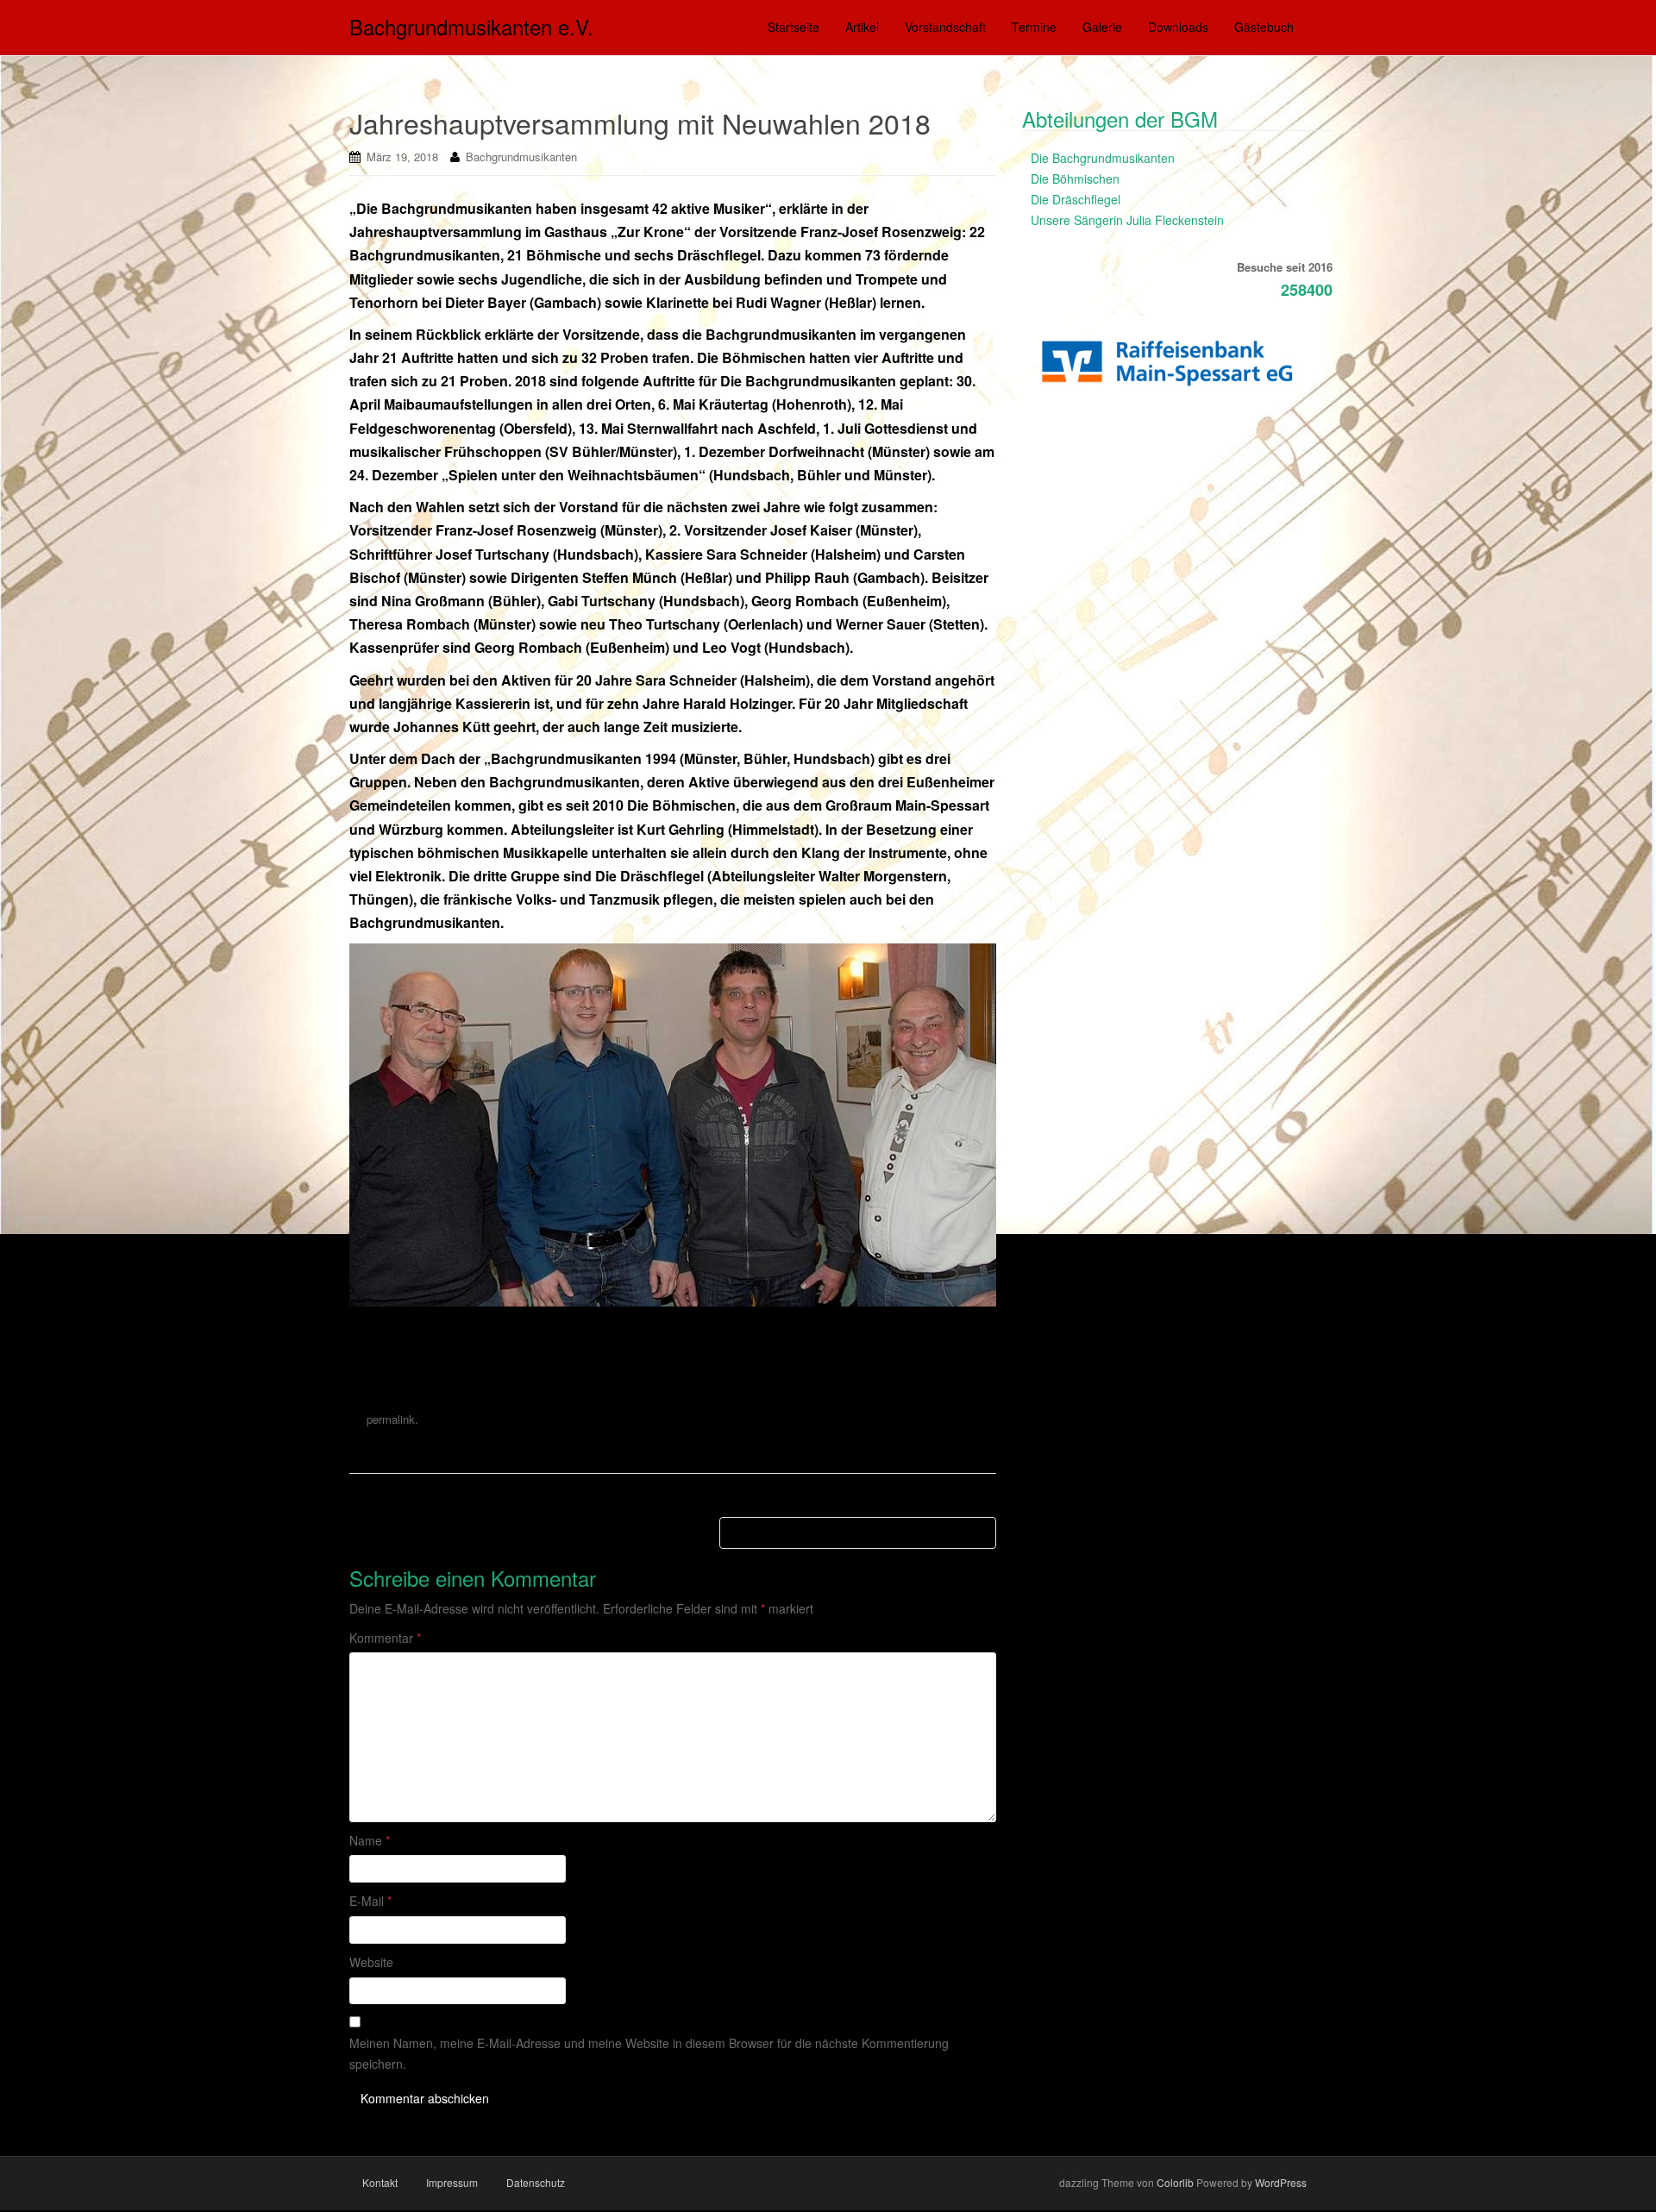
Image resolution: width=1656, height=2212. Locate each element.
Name (370, 1840)
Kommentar (385, 1638)
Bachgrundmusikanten (521, 157)
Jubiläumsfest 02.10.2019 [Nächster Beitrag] (858, 1532)
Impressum (452, 2182)
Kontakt (380, 2182)
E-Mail (370, 1901)
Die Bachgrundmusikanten (1103, 158)
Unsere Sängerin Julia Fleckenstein (1127, 220)
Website (371, 1962)
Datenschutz (536, 2182)
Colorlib (1175, 2182)
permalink (391, 1419)
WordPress (1281, 2182)
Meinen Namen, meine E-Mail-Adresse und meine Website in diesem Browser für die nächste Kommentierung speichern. (649, 2053)
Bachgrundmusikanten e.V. (471, 26)
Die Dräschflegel (1076, 199)
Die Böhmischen (1075, 179)
